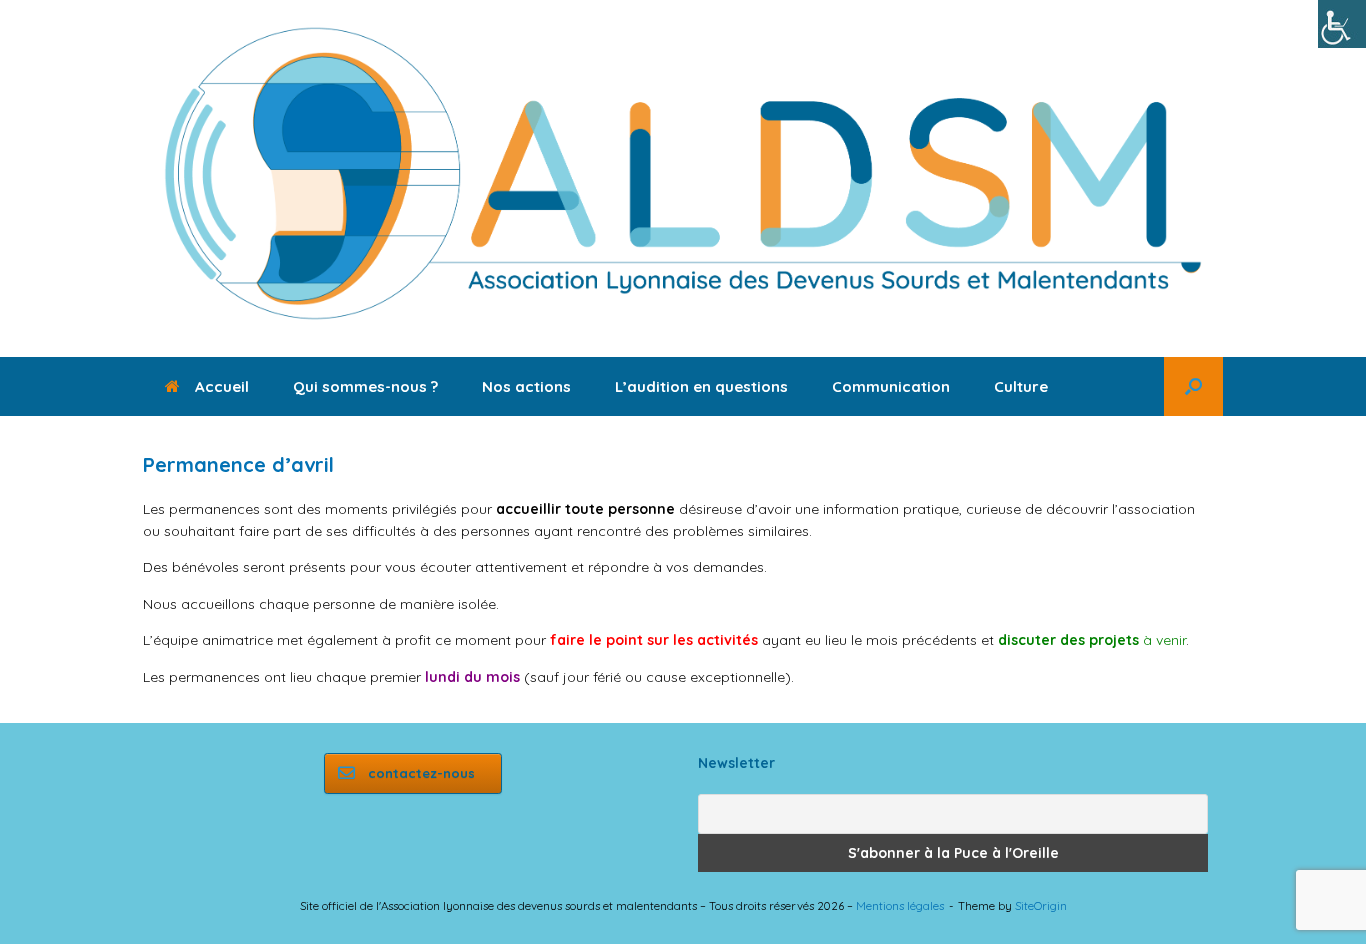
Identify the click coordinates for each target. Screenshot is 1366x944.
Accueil (222, 386)
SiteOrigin (1041, 905)
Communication (891, 386)
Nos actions (526, 386)
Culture (1021, 386)
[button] (1193, 386)
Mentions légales (900, 905)
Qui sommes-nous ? (365, 386)
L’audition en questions (701, 386)
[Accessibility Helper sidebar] (1342, 24)
